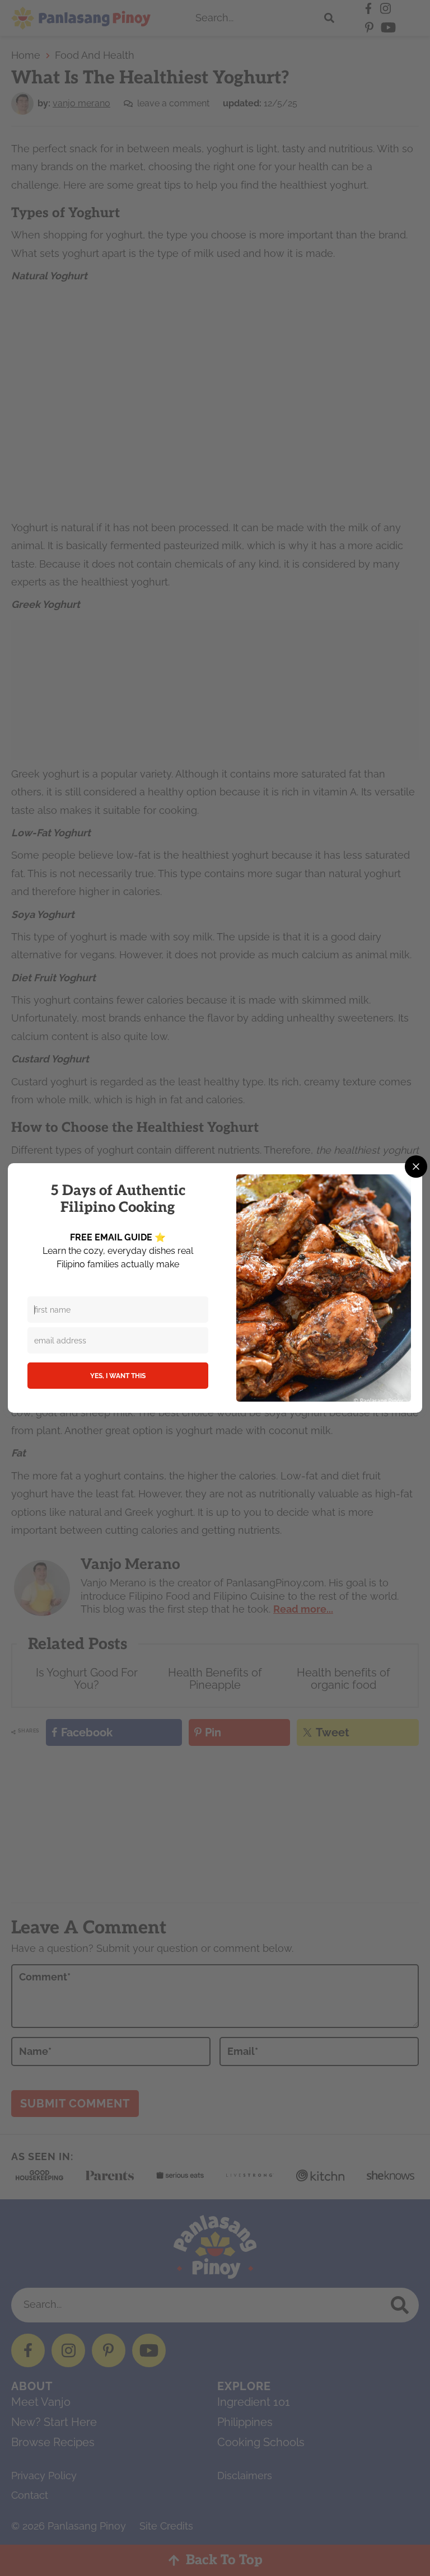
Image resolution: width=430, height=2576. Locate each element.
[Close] (416, 1167)
